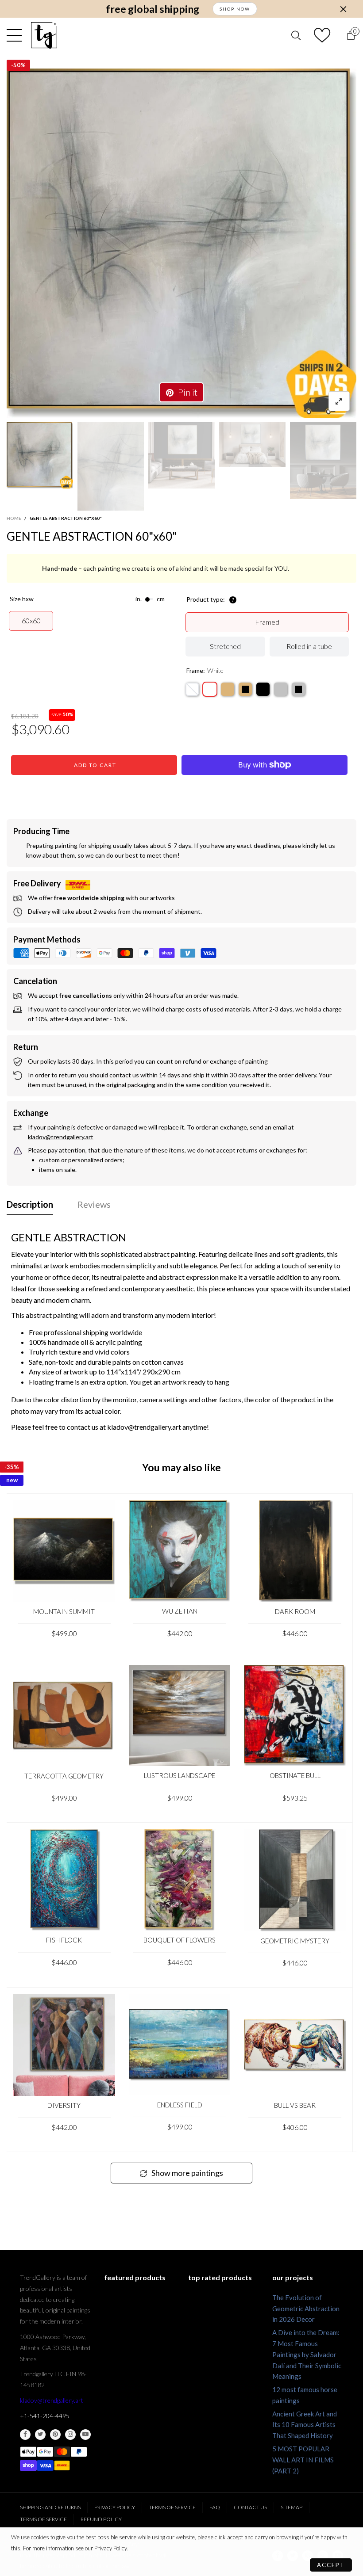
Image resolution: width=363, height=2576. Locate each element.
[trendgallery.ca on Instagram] (70, 2435)
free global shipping (153, 9)
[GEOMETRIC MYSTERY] (295, 1881)
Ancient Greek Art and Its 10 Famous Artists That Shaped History (305, 2425)
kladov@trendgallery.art (52, 2400)
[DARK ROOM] (295, 1551)
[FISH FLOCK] (64, 1880)
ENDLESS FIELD (180, 2105)
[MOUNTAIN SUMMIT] (64, 1551)
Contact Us (250, 2507)
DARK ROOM (295, 1611)
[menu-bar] (16, 35)
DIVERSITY (64, 2105)
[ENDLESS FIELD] (180, 2045)
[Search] (296, 36)
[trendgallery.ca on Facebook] (25, 2435)
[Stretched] (192, 689)
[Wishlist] (323, 35)
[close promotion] (343, 9)
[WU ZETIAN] (180, 1551)
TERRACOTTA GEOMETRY (64, 1776)
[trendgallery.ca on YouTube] (85, 2435)
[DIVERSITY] (64, 2045)
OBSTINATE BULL (295, 1775)
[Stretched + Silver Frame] (281, 689)
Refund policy (101, 2519)
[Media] (339, 401)
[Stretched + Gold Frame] (228, 689)
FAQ (215, 2507)
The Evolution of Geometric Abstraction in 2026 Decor (306, 2309)
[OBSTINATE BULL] (295, 1716)
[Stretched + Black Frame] (263, 689)
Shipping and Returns (50, 2507)
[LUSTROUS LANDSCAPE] (180, 1716)
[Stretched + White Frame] (210, 689)
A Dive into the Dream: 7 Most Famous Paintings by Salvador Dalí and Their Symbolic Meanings (307, 2354)
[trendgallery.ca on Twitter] (40, 2435)
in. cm (150, 599)
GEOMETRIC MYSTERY (295, 1941)
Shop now (235, 9)
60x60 (31, 620)
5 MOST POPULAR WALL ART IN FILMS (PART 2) (303, 2460)
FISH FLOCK (64, 1940)
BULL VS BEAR (295, 2105)
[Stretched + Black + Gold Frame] (245, 689)
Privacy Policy (115, 2507)
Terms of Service (172, 2507)
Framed (267, 622)
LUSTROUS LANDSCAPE (180, 1775)
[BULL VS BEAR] (295, 2045)
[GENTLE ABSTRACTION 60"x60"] (181, 243)
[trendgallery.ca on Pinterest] (55, 2435)
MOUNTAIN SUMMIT (64, 1611)
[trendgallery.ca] (44, 35)
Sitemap (292, 2507)
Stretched (225, 646)
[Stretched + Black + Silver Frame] (298, 689)
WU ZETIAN (180, 1611)
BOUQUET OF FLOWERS (180, 1940)
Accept (331, 2565)
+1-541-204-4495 (45, 2416)
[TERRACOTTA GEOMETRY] (64, 1716)
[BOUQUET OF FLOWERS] (180, 1880)
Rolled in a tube (309, 646)
